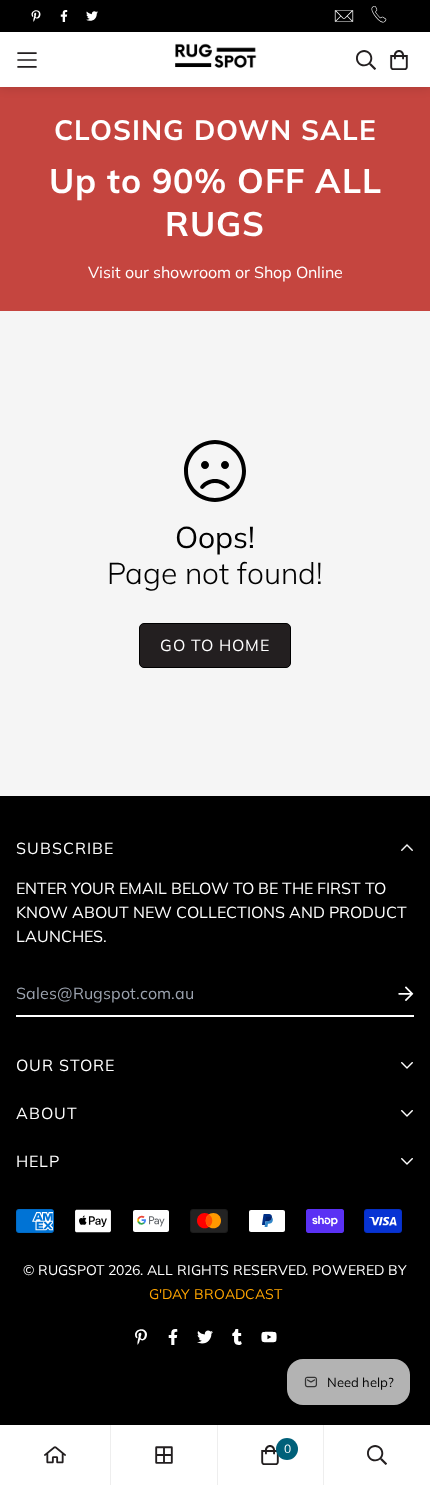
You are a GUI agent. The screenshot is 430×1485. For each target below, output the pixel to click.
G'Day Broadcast (215, 1294)
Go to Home (215, 645)
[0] (270, 1455)
